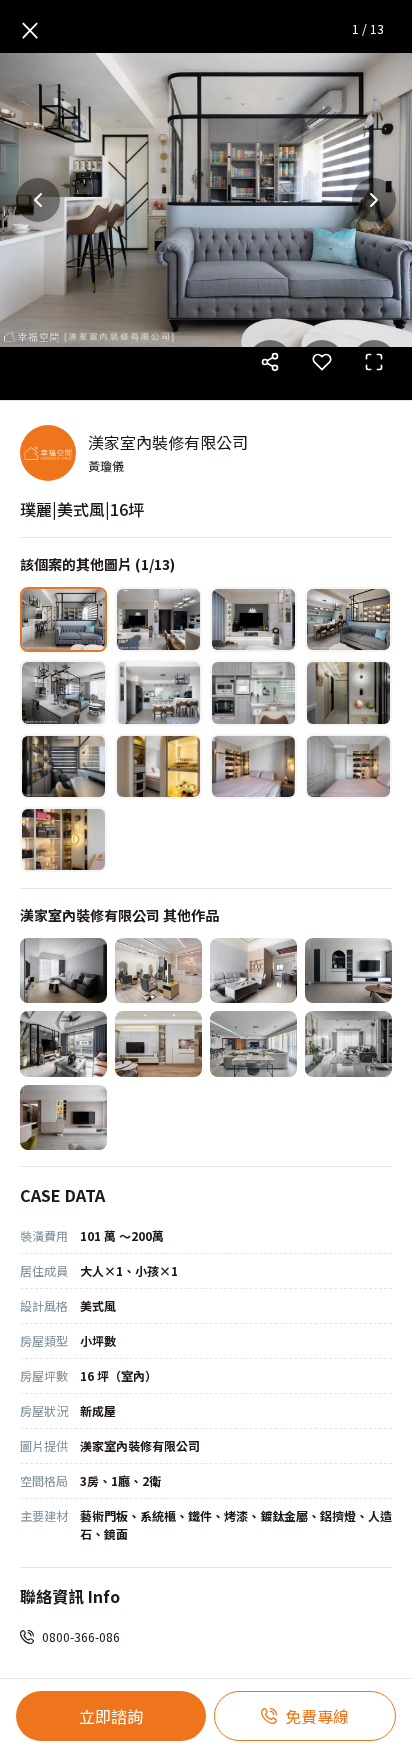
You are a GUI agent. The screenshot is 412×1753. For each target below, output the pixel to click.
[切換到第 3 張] (253, 619)
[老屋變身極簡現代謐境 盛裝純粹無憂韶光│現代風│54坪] (253, 1043)
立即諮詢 (111, 1716)
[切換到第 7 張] (253, 692)
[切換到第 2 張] (158, 619)
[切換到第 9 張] (63, 766)
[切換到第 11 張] (253, 766)
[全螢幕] (374, 362)
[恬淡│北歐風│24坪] (63, 1117)
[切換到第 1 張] (63, 619)
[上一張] (38, 200)
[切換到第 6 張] (158, 692)
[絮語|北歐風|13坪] (158, 1043)
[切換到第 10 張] (158, 766)
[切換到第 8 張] (348, 692)
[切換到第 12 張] (348, 766)
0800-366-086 (81, 1636)
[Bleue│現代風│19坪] (348, 970)
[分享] (270, 362)
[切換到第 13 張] (63, 839)
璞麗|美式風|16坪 (82, 509)
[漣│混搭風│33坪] (348, 1043)
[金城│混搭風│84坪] (63, 1043)
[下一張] (374, 200)
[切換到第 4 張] (348, 619)
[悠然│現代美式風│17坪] (253, 970)
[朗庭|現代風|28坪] (63, 970)
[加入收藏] (322, 362)
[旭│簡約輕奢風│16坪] (158, 970)
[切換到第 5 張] (63, 692)
